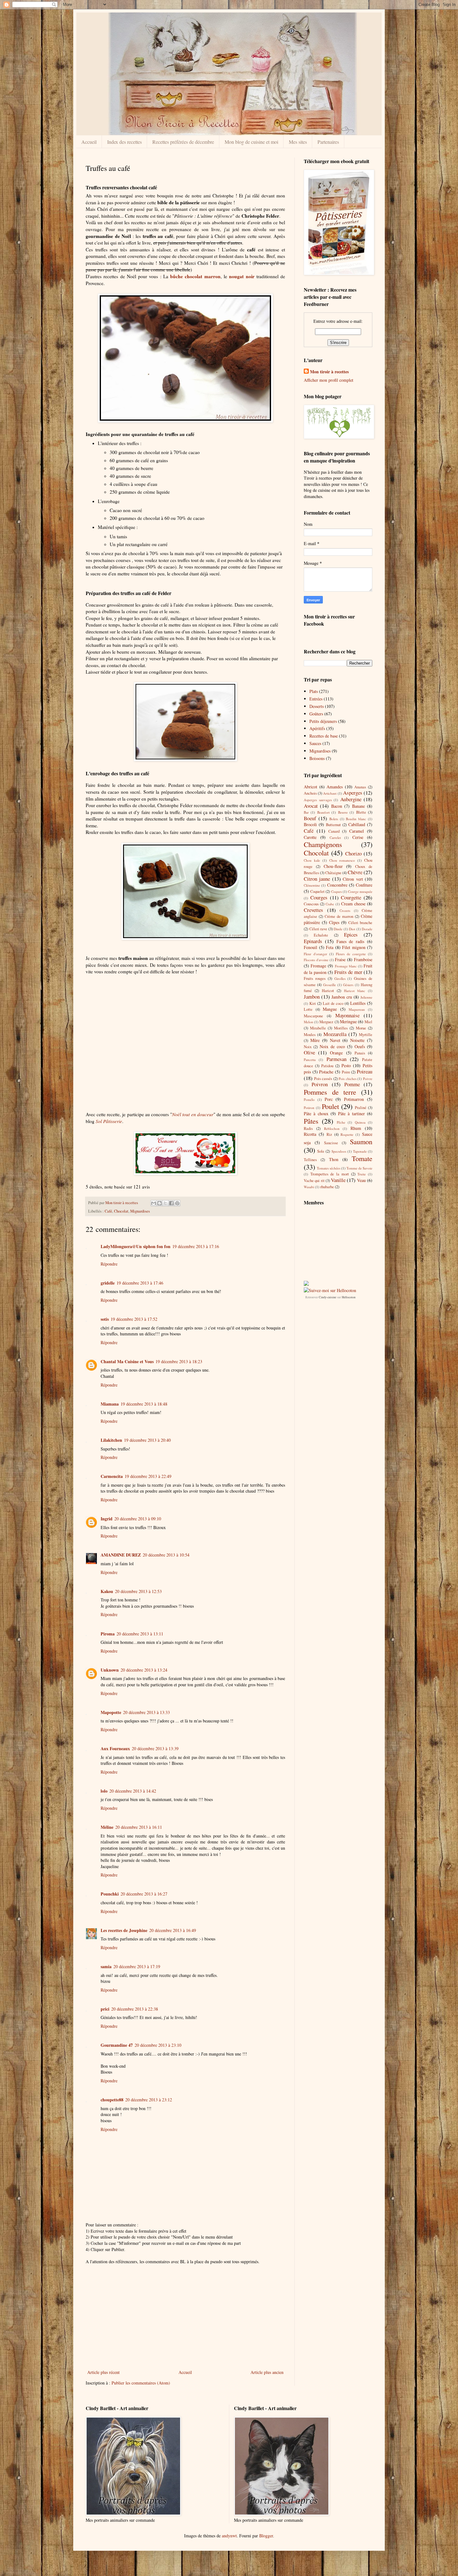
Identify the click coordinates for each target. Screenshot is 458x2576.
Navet (335, 1040)
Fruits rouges (315, 978)
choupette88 (112, 2100)
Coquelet (317, 891)
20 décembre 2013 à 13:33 (146, 1712)
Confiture (364, 885)
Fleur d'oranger (315, 954)
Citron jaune (317, 879)
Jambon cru (342, 997)
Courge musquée (360, 891)
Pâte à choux (316, 1114)
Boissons (317, 758)
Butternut (333, 825)
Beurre (343, 812)
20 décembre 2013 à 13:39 (155, 1748)
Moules (310, 1035)
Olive (309, 1052)
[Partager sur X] (165, 1203)
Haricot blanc (355, 991)
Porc (329, 1099)
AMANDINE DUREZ (121, 1555)
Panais (360, 1053)
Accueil (89, 142)
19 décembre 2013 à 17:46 (140, 1283)
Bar (306, 812)
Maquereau (357, 1009)
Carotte (310, 837)
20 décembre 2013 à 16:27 (144, 1894)
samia (106, 1966)
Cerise (358, 837)
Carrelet (335, 838)
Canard (334, 831)
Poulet (330, 1106)
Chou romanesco (342, 860)
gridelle (108, 1283)
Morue (361, 1028)
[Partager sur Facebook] (171, 1203)
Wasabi (309, 1187)
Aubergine (351, 799)
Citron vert (353, 879)
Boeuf (310, 818)
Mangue (330, 1009)
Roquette (347, 1134)
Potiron (309, 1108)
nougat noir (242, 276)
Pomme (352, 1084)
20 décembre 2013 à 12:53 (138, 1591)
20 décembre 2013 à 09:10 (138, 1519)
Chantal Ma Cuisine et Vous (127, 1361)
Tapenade (360, 1151)
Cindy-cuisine (327, 1297)
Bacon (337, 806)
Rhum (356, 1128)
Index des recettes (124, 142)
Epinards (313, 941)
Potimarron (354, 1099)
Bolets (334, 819)
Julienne (366, 997)
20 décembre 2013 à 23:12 (149, 2100)
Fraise (340, 959)
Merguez (326, 1022)
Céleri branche (360, 923)
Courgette (351, 897)
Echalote (321, 935)
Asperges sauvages (318, 800)
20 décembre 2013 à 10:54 (166, 1555)
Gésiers (348, 985)
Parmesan (336, 1059)
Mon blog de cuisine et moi (251, 142)
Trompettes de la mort (330, 1174)
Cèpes (334, 922)
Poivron (320, 1084)
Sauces (315, 743)
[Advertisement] (185, 1059)
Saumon (361, 1141)
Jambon (312, 997)
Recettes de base (324, 736)
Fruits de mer (348, 972)
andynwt (229, 2536)
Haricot (328, 991)
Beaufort (323, 812)
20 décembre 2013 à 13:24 (144, 1670)
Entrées (316, 699)
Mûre (315, 1040)
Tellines (310, 1160)
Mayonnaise (347, 1015)
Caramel (357, 831)
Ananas (360, 787)
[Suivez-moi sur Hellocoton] (330, 1290)
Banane (358, 806)
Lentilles (358, 1003)
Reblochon (332, 1128)
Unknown (110, 1670)
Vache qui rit (314, 1181)
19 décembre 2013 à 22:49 (148, 1476)
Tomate (362, 1158)
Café (108, 1211)
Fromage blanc (346, 966)
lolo (104, 1791)
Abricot (310, 787)
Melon (308, 1022)
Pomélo (309, 1099)
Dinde (338, 929)
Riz (329, 1134)
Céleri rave (318, 929)
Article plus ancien (267, 2372)
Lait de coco (333, 1003)
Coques (336, 891)
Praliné (361, 1108)
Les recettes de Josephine (124, 1930)
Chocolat (121, 1211)
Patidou (327, 1066)
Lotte (308, 1009)
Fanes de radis (351, 941)
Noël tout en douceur (193, 1114)
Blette (361, 812)
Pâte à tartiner (351, 1114)
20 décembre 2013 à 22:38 (135, 2009)
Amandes (335, 787)
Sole (321, 1151)
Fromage (318, 966)
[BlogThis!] (160, 1203)
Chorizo (353, 853)
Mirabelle (318, 1028)
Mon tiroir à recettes (329, 372)
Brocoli (310, 824)
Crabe (330, 904)
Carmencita (112, 1476)
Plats (314, 691)
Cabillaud (357, 824)
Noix (308, 1047)
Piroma (108, 1634)
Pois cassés (323, 1079)
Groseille (329, 985)
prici (105, 2009)
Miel (368, 1022)
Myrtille (366, 1035)
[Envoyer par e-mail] (154, 1203)
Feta (330, 947)
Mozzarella (335, 1034)
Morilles (341, 1028)
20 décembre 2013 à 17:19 (137, 1966)
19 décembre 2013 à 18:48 (144, 1404)
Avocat (311, 806)
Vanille (338, 1180)
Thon (334, 1159)
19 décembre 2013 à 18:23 (179, 1361)
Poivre (368, 1079)
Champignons (323, 844)
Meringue (348, 1022)
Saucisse (331, 1143)
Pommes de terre (330, 1092)
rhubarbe (327, 1187)
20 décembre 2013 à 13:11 (140, 1634)
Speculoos (339, 1151)
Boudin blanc (356, 819)
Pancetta (310, 1060)
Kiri (313, 1003)
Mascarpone (313, 1016)
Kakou (107, 1591)
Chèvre (355, 872)
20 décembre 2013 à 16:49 (173, 1930)
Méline (107, 1827)
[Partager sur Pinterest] (177, 1203)
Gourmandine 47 (117, 2045)
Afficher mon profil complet (329, 380)
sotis (105, 1319)
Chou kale (312, 860)
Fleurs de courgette (351, 954)
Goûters (316, 714)
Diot (352, 929)
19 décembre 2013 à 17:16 (196, 1246)
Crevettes (313, 910)
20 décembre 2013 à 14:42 (133, 1791)
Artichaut (330, 793)
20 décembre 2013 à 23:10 (158, 2045)
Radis (308, 1128)
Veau (361, 1180)
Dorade (367, 929)
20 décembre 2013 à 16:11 (139, 1827)
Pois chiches (348, 1079)
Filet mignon (354, 947)
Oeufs (360, 1046)
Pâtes (311, 1121)
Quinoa (360, 1122)
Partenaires (328, 142)
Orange (336, 1053)
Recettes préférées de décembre (183, 142)
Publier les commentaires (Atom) (141, 2383)
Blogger (266, 2536)
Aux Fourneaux (115, 1748)
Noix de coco (332, 1046)
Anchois (310, 793)
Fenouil (310, 947)
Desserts (317, 706)
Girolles (340, 978)
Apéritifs (317, 728)
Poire (346, 1072)
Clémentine (312, 885)
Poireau (365, 1071)
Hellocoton (349, 1297)
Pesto (346, 1065)
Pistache (326, 1072)
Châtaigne (333, 873)
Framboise (363, 959)
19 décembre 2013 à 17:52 (134, 1319)
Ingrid (107, 1519)
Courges (319, 897)
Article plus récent (103, 2372)
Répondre (109, 1264)
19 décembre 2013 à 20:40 (147, 1440)
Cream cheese (353, 904)
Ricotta (310, 1134)
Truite (362, 1174)
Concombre (337, 885)
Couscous (311, 904)
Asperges (353, 793)
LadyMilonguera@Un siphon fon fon (136, 1246)
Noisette (357, 1040)
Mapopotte (111, 1712)
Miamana (110, 1404)
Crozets (345, 910)
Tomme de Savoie (359, 1168)
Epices (351, 935)
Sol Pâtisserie (109, 1121)
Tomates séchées (329, 1168)
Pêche (341, 1122)
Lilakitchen (111, 1440)
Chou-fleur (333, 866)
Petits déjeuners (323, 721)
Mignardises (140, 1211)
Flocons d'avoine (316, 960)
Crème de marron (339, 916)
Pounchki (110, 1894)
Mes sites (298, 142)
